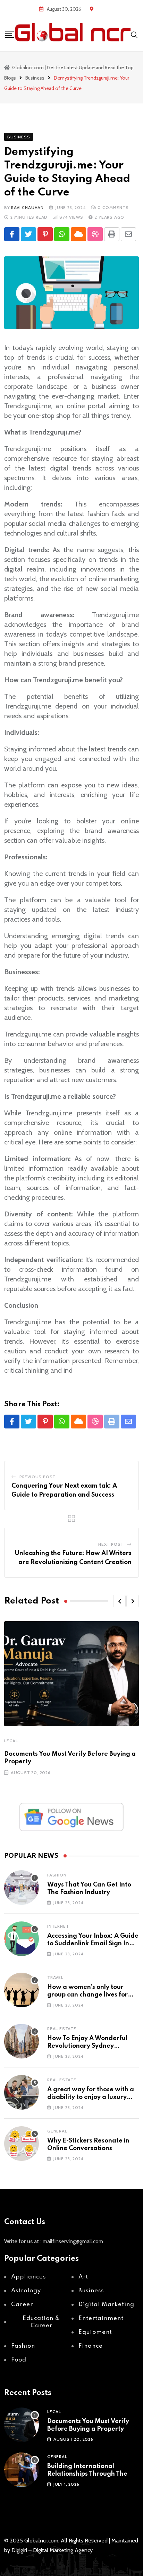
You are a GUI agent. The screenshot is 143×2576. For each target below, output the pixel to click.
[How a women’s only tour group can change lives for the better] (22, 1990)
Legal (11, 1741)
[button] (119, 1601)
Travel (55, 1977)
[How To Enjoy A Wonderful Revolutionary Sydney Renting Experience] (22, 2041)
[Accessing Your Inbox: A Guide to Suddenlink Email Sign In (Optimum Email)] (22, 1939)
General (57, 2131)
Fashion (57, 1875)
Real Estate (62, 2029)
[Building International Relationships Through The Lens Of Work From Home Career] (22, 2470)
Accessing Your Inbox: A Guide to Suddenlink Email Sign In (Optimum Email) (93, 1944)
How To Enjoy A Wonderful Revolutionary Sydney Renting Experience (87, 2046)
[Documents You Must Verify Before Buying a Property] (22, 2425)
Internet (58, 1926)
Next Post (111, 1544)
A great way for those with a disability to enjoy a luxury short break (91, 2097)
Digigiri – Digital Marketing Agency (52, 2550)
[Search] (134, 34)
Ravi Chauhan (27, 207)
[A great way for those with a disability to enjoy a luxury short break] (22, 2092)
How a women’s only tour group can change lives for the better (87, 1995)
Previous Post (37, 1477)
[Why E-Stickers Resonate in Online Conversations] (22, 2144)
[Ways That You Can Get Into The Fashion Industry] (22, 1888)
